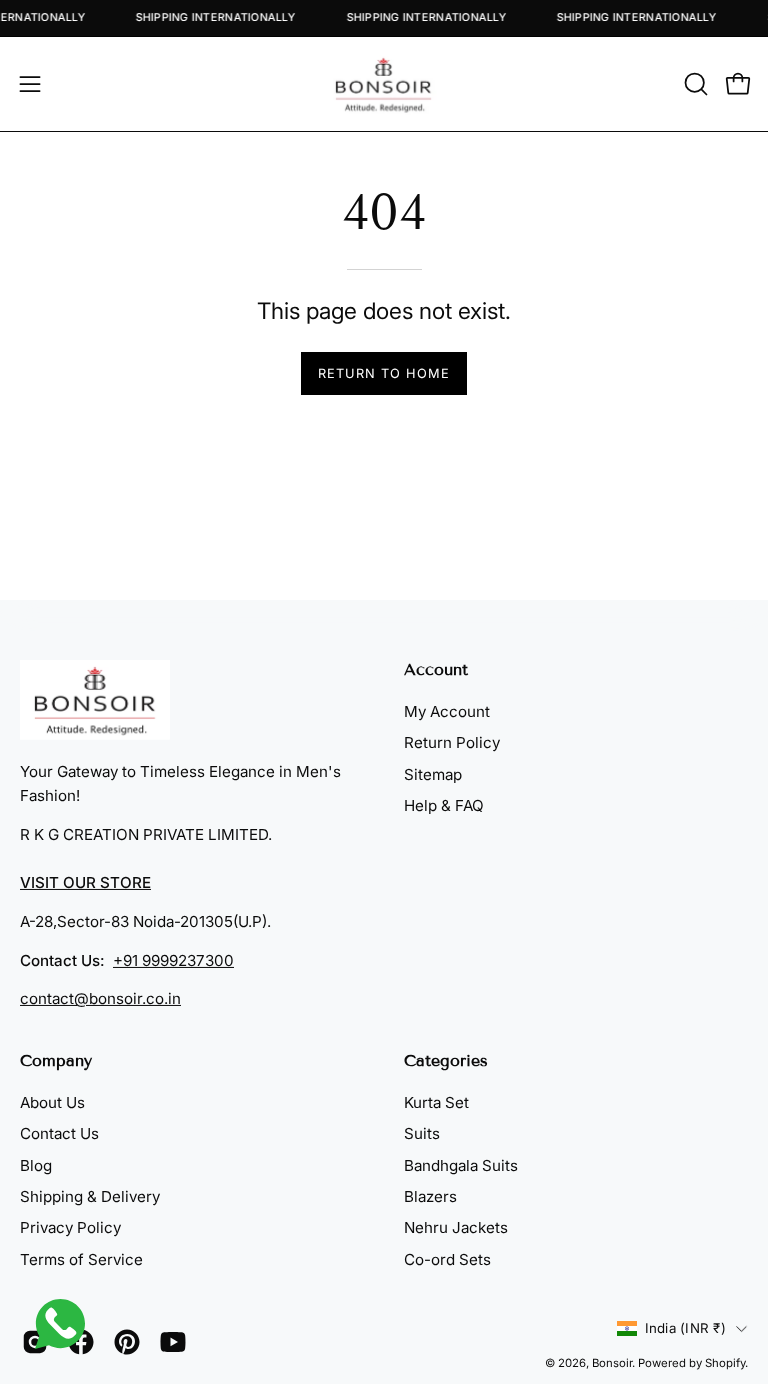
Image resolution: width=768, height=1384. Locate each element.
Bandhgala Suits (461, 1165)
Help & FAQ (444, 805)
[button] (694, 84)
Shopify (725, 1363)
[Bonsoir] (384, 84)
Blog (36, 1165)
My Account (447, 711)
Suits (422, 1134)
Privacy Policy (70, 1228)
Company (56, 1060)
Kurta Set (436, 1102)
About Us (52, 1102)
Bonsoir (612, 1363)
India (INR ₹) (685, 1328)
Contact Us (59, 1134)
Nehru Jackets (456, 1228)
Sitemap (433, 774)
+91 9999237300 (173, 959)
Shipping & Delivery (90, 1196)
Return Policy (452, 742)
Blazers (430, 1196)
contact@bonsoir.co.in (100, 998)
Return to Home (383, 373)
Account (436, 669)
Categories (446, 1060)
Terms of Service (81, 1259)
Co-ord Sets (447, 1259)
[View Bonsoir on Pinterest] (127, 1342)
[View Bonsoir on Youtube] (173, 1342)
